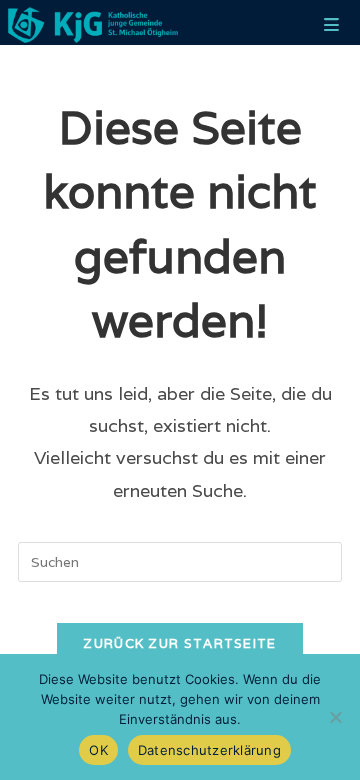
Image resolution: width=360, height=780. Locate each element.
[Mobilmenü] (332, 25)
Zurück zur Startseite (179, 643)
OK (98, 750)
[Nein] (335, 717)
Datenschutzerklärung (209, 750)
